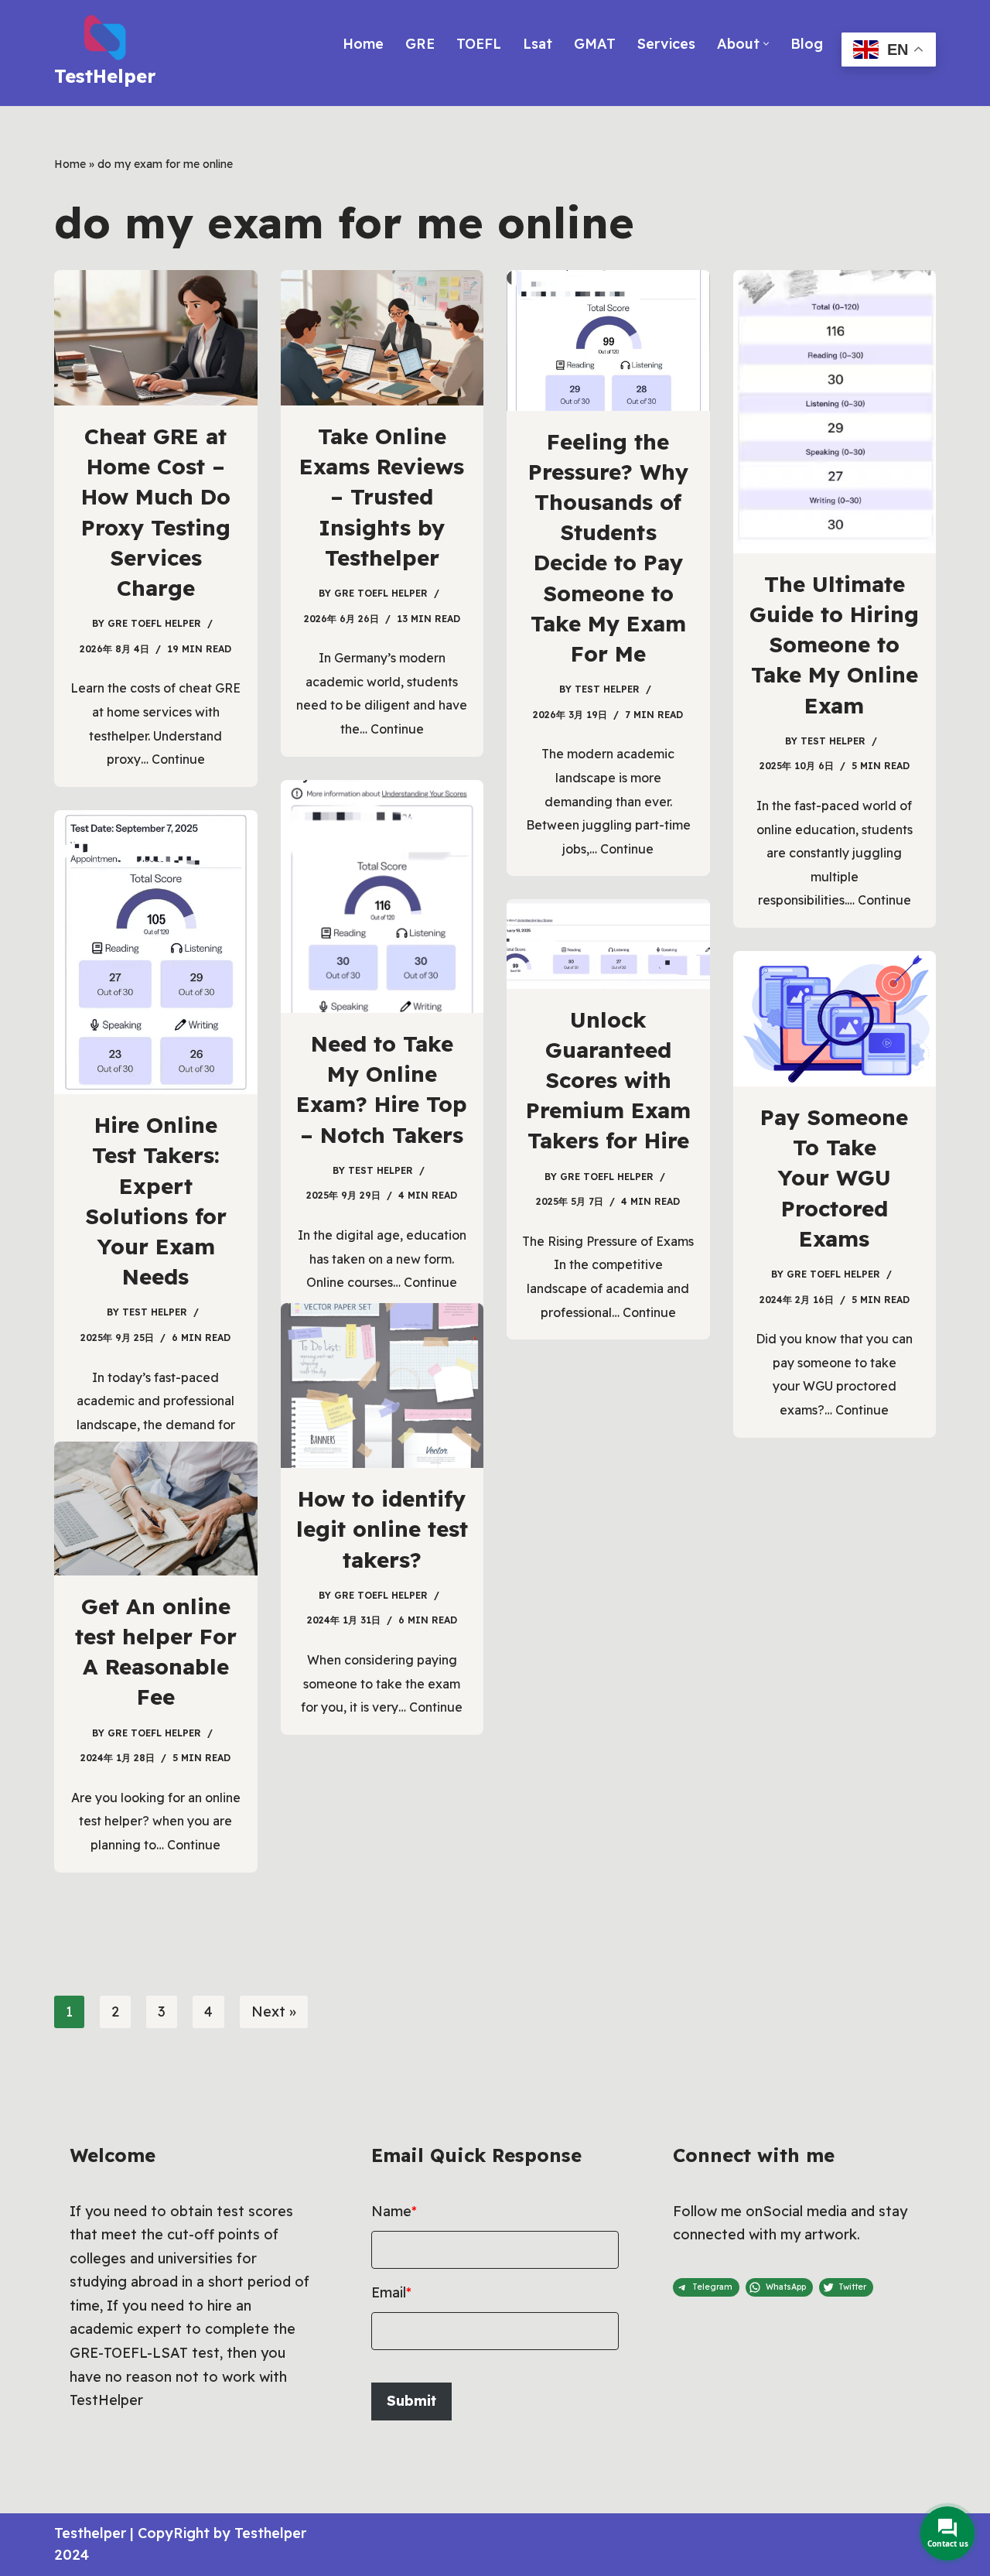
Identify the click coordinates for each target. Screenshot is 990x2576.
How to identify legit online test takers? (382, 1529)
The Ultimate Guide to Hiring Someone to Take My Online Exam (834, 645)
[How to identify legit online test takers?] (382, 1385)
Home (363, 44)
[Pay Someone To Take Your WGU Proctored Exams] (835, 1019)
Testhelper (90, 2533)
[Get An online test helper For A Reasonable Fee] (156, 1509)
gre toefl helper (154, 623)
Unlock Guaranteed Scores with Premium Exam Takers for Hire (608, 1080)
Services (666, 44)
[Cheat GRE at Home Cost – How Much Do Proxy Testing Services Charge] (156, 338)
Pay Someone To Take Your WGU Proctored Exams (834, 1178)
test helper (607, 689)
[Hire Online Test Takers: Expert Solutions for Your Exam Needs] (156, 952)
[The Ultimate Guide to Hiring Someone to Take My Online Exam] (835, 412)
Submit (411, 2401)
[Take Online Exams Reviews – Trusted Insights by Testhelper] (382, 338)
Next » (274, 2012)
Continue (178, 759)
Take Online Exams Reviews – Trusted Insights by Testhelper (382, 497)
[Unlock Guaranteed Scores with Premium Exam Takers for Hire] (608, 944)
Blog (807, 44)
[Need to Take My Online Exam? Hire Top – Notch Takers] (382, 896)
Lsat (538, 44)
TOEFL (479, 44)
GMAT (595, 44)
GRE (420, 44)
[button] (766, 44)
